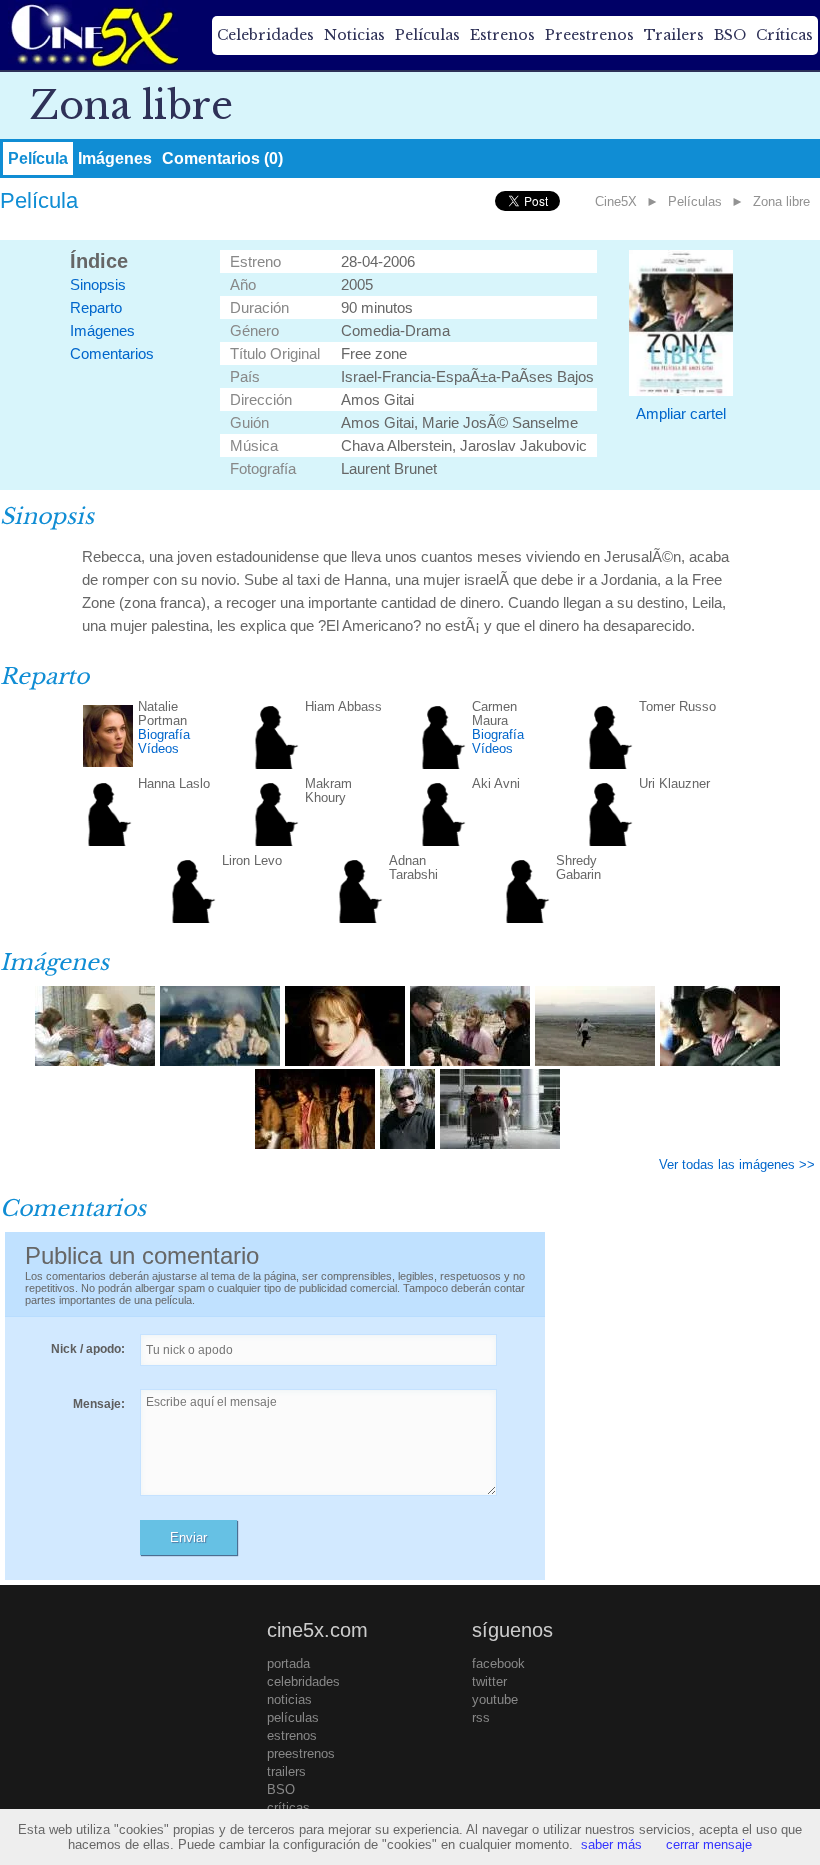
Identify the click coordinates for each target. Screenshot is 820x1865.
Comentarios (112, 353)
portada (288, 1663)
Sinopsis (98, 284)
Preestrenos (589, 35)
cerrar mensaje (709, 1844)
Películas (427, 35)
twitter (489, 1681)
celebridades (303, 1681)
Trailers (674, 35)
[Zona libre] (95, 1061)
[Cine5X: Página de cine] (93, 35)
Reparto (96, 307)
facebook (498, 1663)
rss (481, 1717)
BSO (730, 35)
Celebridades (265, 35)
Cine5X (616, 201)
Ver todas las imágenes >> (737, 1164)
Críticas (784, 35)
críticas (288, 1807)
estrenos (292, 1735)
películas (293, 1717)
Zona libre (781, 201)
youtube (495, 1699)
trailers (286, 1771)
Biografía (164, 734)
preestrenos (301, 1753)
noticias (289, 1699)
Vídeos (158, 748)
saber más (611, 1844)
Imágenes (115, 158)
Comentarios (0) (222, 158)
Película (38, 158)
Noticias (354, 35)
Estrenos (502, 35)
